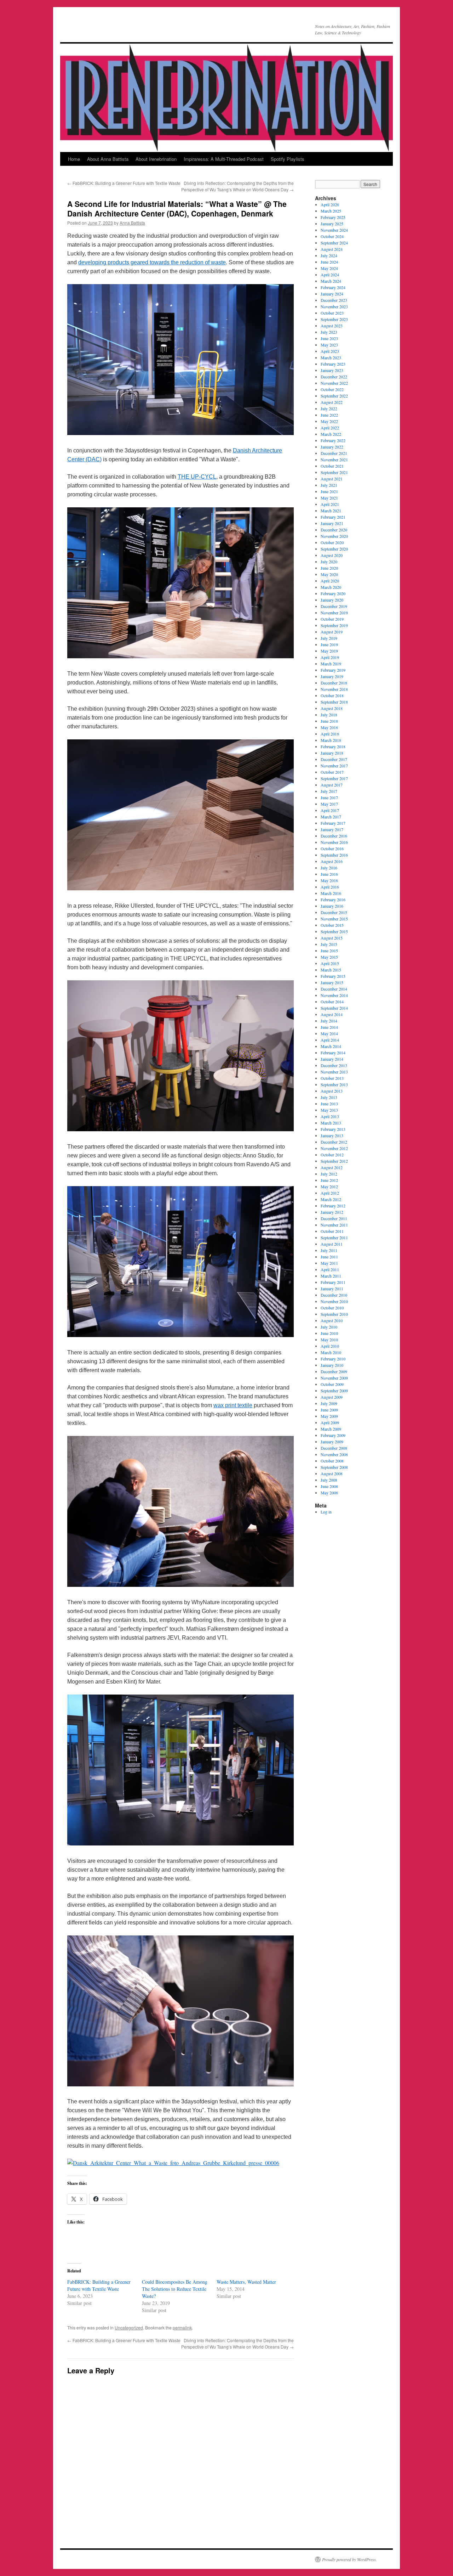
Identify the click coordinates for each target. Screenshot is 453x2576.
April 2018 (330, 734)
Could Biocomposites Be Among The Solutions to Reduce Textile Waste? (175, 2289)
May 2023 (329, 345)
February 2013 (333, 1129)
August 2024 (332, 249)
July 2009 (329, 1403)
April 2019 (330, 657)
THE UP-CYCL (197, 477)
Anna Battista (132, 223)
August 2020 (332, 555)
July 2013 (329, 1097)
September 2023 (334, 319)
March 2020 (331, 587)
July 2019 (329, 638)
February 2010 (333, 1359)
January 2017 (332, 829)
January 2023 (332, 370)
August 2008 (332, 1473)
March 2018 (331, 740)
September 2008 (334, 1467)
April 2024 (330, 275)
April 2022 (330, 428)
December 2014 (334, 989)
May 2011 (329, 1263)
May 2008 (329, 1493)
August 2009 (332, 1397)
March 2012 (331, 1199)
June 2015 (329, 951)
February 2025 (333, 217)
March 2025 (331, 211)
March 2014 (331, 1046)
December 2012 (334, 1142)
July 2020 (329, 562)
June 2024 (329, 262)
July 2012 (329, 1174)
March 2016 (331, 893)
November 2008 (334, 1454)
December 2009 (334, 1371)
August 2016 (332, 861)
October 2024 (332, 236)
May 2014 (329, 1033)
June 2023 (329, 338)
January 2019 (332, 676)
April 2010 (330, 1346)
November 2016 (334, 842)
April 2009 (330, 1422)
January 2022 (332, 447)
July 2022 (329, 408)
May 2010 (329, 1340)
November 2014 (334, 995)
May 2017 (329, 804)
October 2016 (332, 849)
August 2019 (332, 632)
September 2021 (334, 472)
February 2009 (333, 1435)
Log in (326, 1512)
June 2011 (329, 1257)
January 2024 (332, 294)
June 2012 (329, 1180)
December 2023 (334, 300)
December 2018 (334, 683)
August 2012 (332, 1167)
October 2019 (332, 619)
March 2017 (331, 817)
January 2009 (332, 1442)
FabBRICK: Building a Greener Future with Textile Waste (124, 183)
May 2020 (329, 574)
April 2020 (330, 581)
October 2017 (332, 772)
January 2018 (332, 753)
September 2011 (334, 1238)
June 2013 (329, 1104)
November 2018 (334, 689)
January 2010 (332, 1365)
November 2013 (334, 1072)
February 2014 (333, 1053)
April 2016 (330, 887)
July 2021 (329, 485)
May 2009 (329, 1416)
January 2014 (332, 1059)
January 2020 (332, 600)
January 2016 (332, 906)
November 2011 (334, 1225)
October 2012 (332, 1155)
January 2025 (332, 224)
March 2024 (331, 281)
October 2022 (332, 389)
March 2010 (331, 1352)
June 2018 (329, 721)
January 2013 (332, 1135)
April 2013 (330, 1116)
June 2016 (329, 874)
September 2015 (334, 931)
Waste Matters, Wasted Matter (246, 2282)
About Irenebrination (156, 159)
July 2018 (329, 715)
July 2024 (329, 255)
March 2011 (331, 1276)
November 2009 (334, 1378)
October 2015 (332, 925)
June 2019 (329, 644)
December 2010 (334, 1295)
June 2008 (329, 1486)
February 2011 (333, 1282)
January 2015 (332, 982)
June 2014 (329, 1027)
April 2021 (330, 504)
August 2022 (332, 402)
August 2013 (332, 1091)
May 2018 (329, 727)
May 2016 (329, 880)
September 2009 (334, 1391)
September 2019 (334, 625)
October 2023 (332, 313)
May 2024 (329, 268)
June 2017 (329, 797)
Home (74, 159)
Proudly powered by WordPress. (349, 2559)
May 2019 (329, 651)
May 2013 (329, 1110)
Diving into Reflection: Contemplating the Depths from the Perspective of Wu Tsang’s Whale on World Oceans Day (237, 186)
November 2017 (334, 766)
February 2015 (333, 976)
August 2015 (332, 938)
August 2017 (332, 785)
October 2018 (332, 695)
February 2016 (333, 900)
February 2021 (333, 517)
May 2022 (329, 421)
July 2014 (329, 1021)
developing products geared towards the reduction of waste (152, 262)
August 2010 (332, 1320)
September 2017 (334, 778)
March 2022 (331, 434)
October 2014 (332, 1002)
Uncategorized (129, 2327)
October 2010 (332, 1308)
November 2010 (334, 1301)
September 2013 (334, 1084)
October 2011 (332, 1231)
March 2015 (331, 970)
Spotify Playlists (288, 159)
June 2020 (329, 568)
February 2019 (333, 670)
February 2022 (333, 440)
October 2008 (332, 1461)
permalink (182, 2327)
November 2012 (334, 1148)
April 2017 (330, 810)
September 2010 (334, 1314)
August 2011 (332, 1244)
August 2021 (332, 479)
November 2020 (334, 536)
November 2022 (334, 383)
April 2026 (330, 204)
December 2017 (334, 759)
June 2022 (329, 415)
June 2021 (329, 491)
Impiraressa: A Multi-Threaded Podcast (224, 159)
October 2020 (332, 542)
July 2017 (329, 791)
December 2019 (334, 606)
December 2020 (334, 530)
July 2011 (329, 1250)
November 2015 (334, 919)
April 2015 (330, 963)
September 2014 (334, 1008)
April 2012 (330, 1193)
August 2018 (332, 708)
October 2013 (332, 1078)
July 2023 (329, 332)
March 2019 (331, 664)
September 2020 (334, 549)
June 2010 (329, 1333)
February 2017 (333, 823)
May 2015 (329, 957)
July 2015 (329, 944)
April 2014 (330, 1040)
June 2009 (329, 1410)
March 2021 (331, 511)
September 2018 (334, 702)
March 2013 (331, 1123)
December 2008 (334, 1448)
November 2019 (334, 613)
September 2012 (334, 1161)
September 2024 (334, 243)
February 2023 (333, 364)
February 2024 (333, 287)
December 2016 (334, 836)
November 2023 (334, 306)
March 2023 (331, 357)
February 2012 (333, 1206)
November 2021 (334, 460)
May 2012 (329, 1186)
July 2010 (329, 1327)
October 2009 (332, 1384)
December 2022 (334, 377)
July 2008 (329, 1480)
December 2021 (334, 453)
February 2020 (333, 593)
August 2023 (332, 326)
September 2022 (334, 396)
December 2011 (334, 1218)
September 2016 (334, 855)
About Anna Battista (108, 159)
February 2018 (333, 746)
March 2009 (331, 1429)
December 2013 (334, 1065)
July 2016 (329, 868)
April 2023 (330, 351)
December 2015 (334, 912)
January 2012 (332, 1212)
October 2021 (332, 466)
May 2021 (329, 498)
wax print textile (233, 1405)
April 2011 (330, 1269)
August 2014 (332, 1014)
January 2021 (332, 523)
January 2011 (332, 1289)
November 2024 (334, 230)
